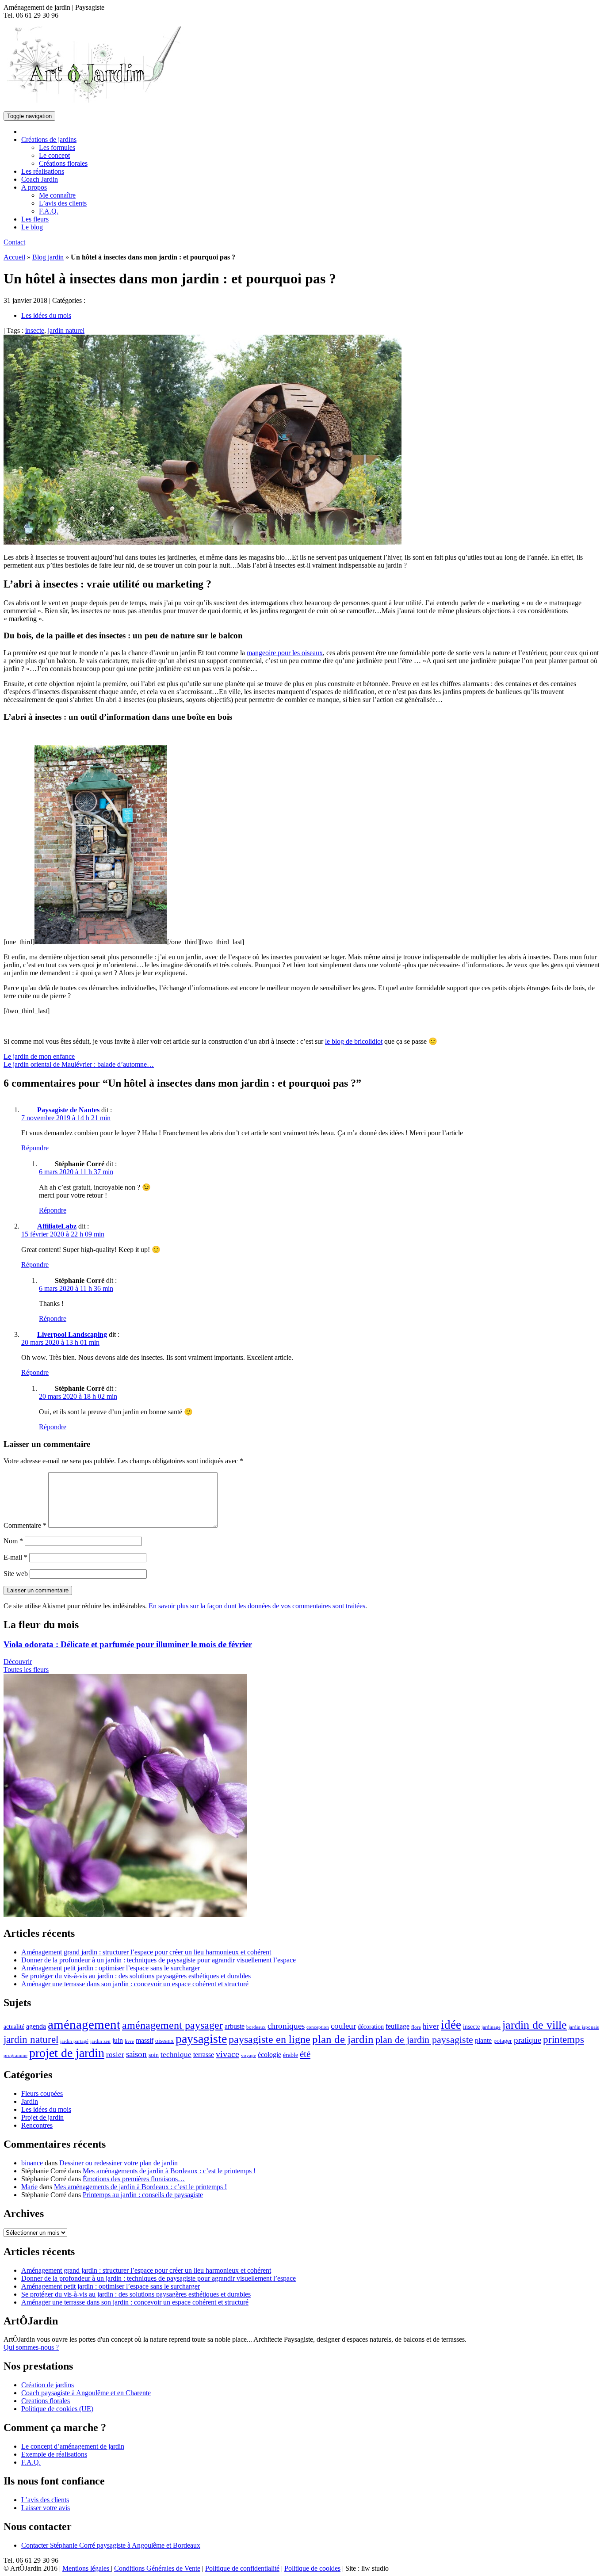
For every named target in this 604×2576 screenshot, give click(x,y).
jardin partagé (74, 2041)
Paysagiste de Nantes (68, 1110)
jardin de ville (535, 2025)
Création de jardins (48, 2385)
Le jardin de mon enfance (39, 1056)
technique (176, 2054)
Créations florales (63, 163)
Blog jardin (48, 257)
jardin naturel (66, 330)
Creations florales (46, 2401)
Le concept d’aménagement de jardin (73, 2446)
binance (32, 2163)
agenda (36, 2026)
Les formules (57, 147)
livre (129, 2041)
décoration (371, 2027)
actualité (14, 2027)
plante (483, 2040)
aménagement (84, 2024)
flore (416, 2027)
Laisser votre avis (46, 2508)
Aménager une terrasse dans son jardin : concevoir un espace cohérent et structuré (135, 1984)
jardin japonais (584, 2027)
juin (118, 2040)
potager (503, 2041)
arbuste (235, 2026)
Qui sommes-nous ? (31, 2347)
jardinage (491, 2027)
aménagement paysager (172, 2025)
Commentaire (25, 1525)
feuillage (398, 2026)
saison (136, 2054)
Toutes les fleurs (26, 1670)
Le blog (32, 227)
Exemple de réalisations (54, 2454)
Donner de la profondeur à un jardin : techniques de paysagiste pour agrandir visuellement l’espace (159, 1960)
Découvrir (18, 1662)
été (305, 2054)
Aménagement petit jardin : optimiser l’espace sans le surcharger (111, 1968)
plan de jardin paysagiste (424, 2040)
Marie (29, 2187)
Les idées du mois (46, 315)
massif (145, 2040)
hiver (431, 2026)
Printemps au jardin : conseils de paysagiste (143, 2195)
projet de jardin (67, 2053)
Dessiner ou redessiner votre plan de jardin (119, 2163)
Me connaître (57, 195)
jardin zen (100, 2041)
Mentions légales (87, 2568)
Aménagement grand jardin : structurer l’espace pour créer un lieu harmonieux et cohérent (146, 1952)
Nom (13, 1541)
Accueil (14, 257)
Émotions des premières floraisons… (134, 2179)
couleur (343, 2026)
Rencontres (37, 2125)
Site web (16, 1574)
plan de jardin (343, 2039)
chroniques (286, 2026)
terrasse (204, 2055)
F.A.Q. (49, 211)
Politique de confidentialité (242, 2568)
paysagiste (201, 2039)
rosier (115, 2054)
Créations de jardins (49, 139)
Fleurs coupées (42, 2093)
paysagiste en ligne (270, 2039)
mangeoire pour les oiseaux (285, 653)
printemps (564, 2039)
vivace (227, 2054)
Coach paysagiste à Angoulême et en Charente (86, 2393)
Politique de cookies (312, 2568)
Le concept (54, 155)
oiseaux (164, 2041)
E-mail (15, 1557)
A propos (34, 187)
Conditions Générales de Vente (157, 2568)
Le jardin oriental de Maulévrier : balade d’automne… (79, 1064)
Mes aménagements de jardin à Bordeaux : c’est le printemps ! (169, 2171)
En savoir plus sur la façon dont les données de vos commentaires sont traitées (257, 1606)
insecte (35, 330)
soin (154, 2055)
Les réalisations (43, 171)
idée (451, 2025)
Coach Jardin (40, 179)
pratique (528, 2040)
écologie (270, 2055)
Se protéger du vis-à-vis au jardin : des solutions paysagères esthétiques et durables (136, 1976)
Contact (14, 242)
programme (15, 2055)
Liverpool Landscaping (72, 1334)
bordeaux (256, 2027)
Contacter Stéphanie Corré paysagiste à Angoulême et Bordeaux (111, 2545)
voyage (248, 2055)
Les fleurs (35, 219)
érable (291, 2055)
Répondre (35, 1148)
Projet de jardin (42, 2117)
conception (318, 2027)
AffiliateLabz (57, 1226)
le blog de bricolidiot (354, 1041)
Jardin (30, 2101)
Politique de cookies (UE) (57, 2409)
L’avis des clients (63, 203)
